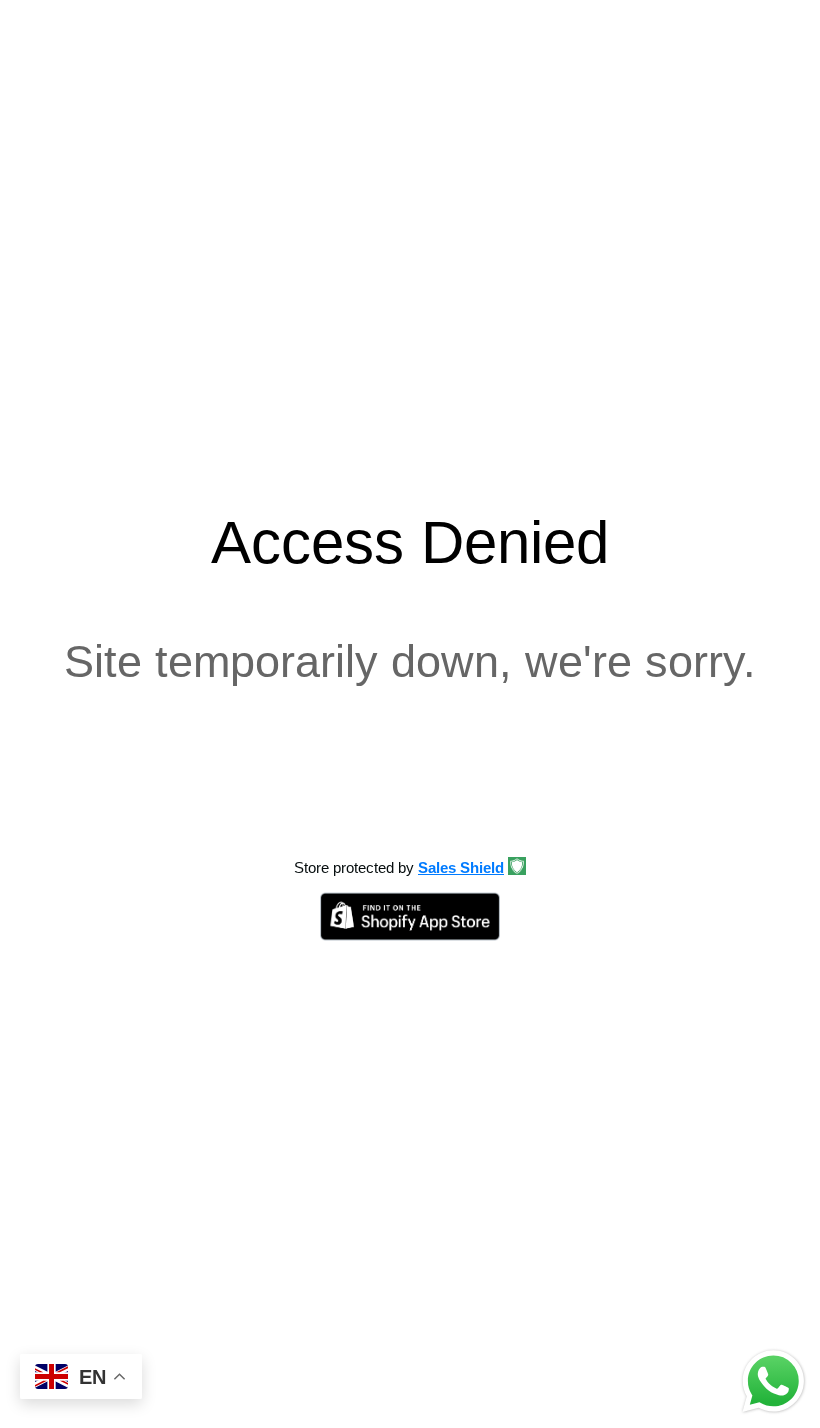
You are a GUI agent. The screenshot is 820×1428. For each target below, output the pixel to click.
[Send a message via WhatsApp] (773, 1381)
